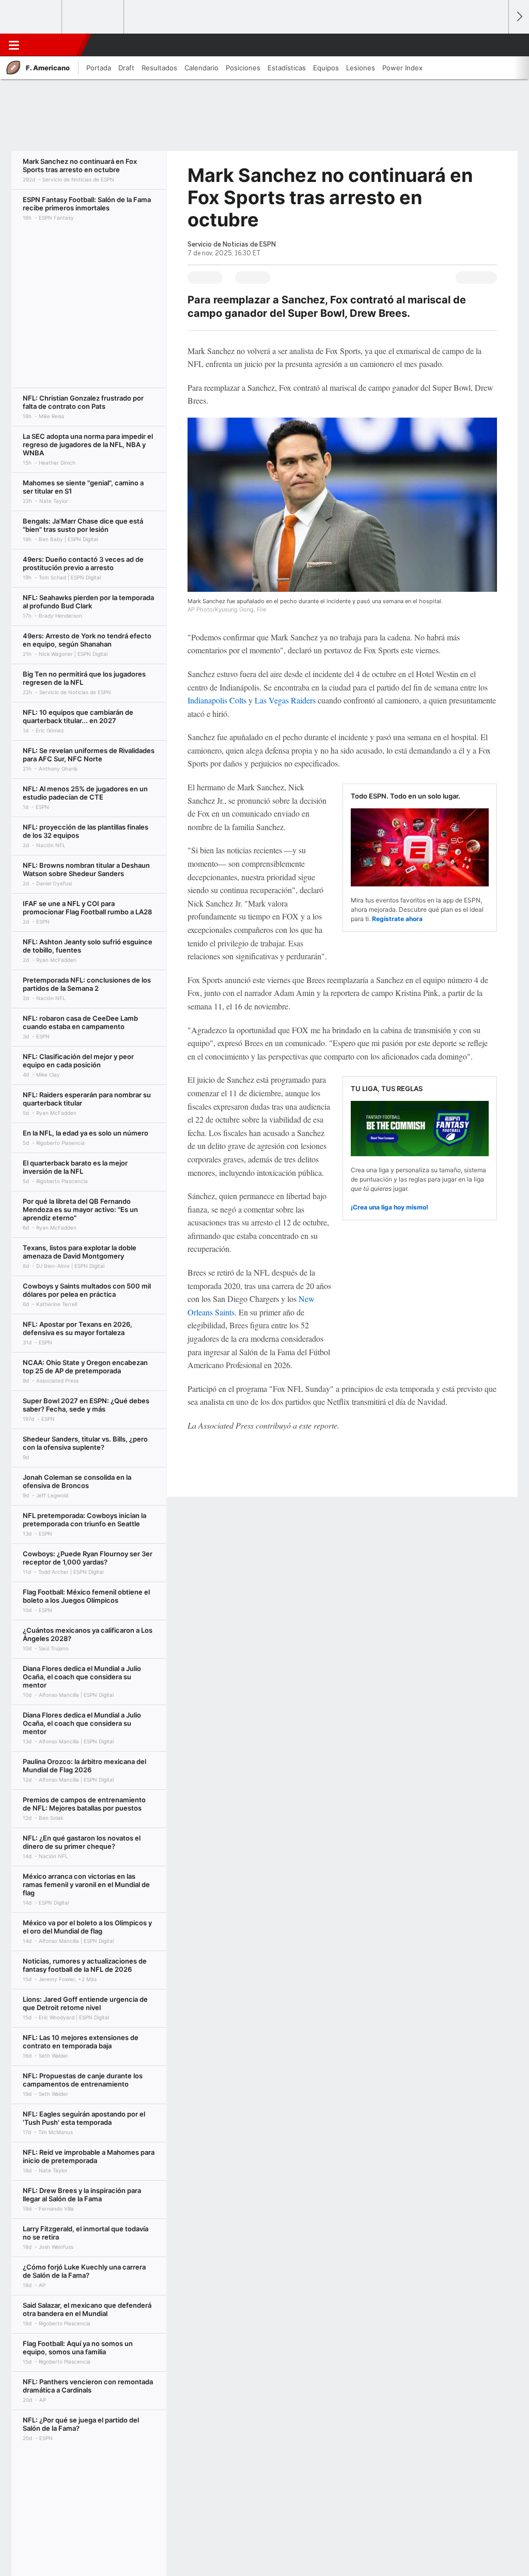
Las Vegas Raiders (285, 700)
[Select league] (32, 17)
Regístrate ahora (397, 919)
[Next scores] (519, 17)
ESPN (53, 45)
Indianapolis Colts (217, 700)
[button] (496, 45)
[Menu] (14, 45)
